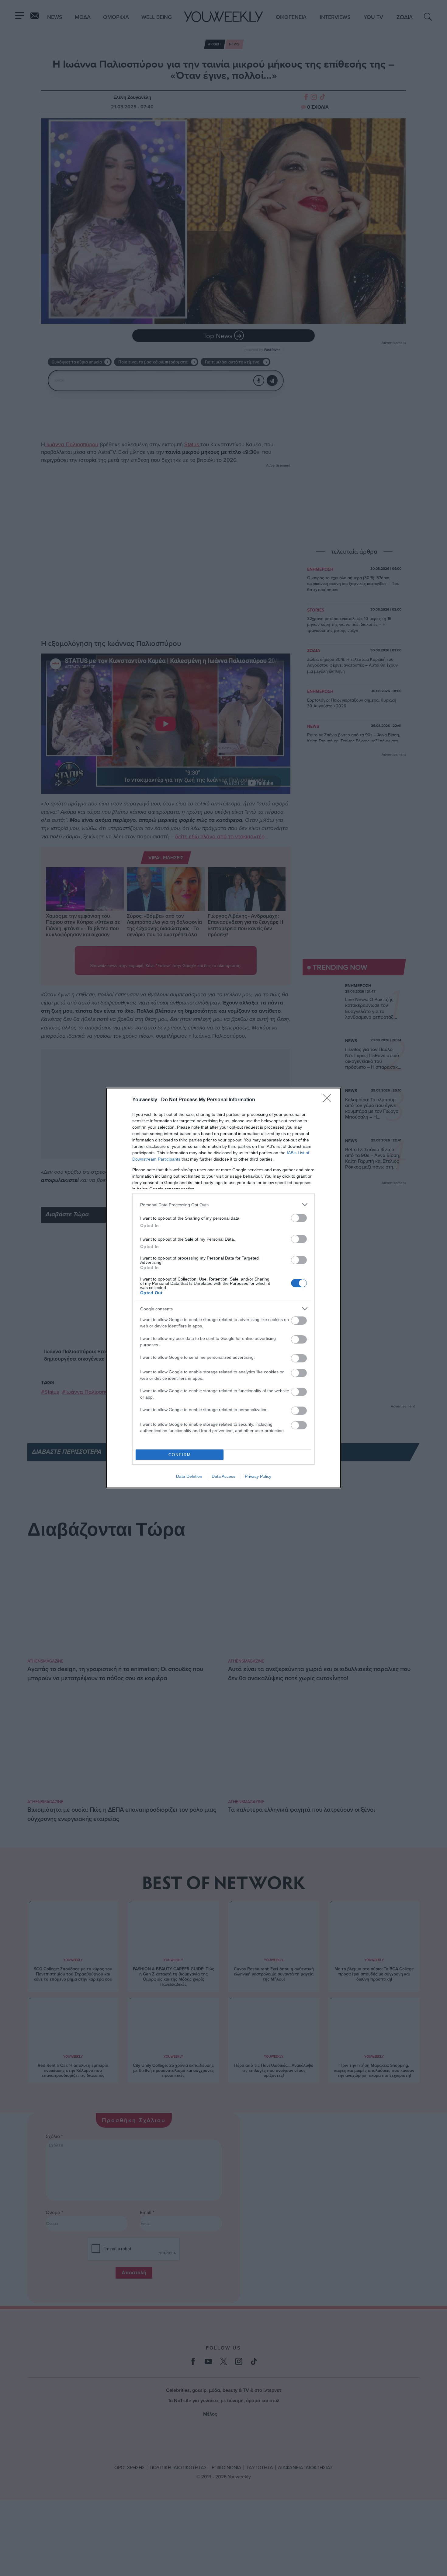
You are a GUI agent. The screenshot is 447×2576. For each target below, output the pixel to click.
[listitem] (223, 1205)
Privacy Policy (258, 1476)
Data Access (223, 1476)
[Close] (329, 1100)
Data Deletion (189, 1476)
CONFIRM (180, 1455)
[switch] (299, 1218)
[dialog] (223, 1288)
